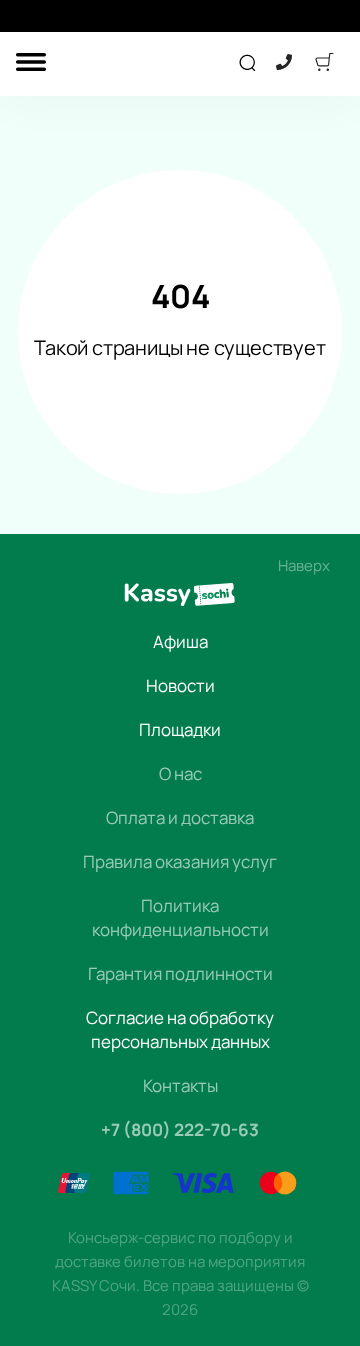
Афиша (180, 641)
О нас (180, 773)
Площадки (180, 729)
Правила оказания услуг (180, 861)
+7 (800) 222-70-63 (180, 1129)
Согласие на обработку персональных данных (180, 1029)
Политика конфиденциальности (180, 917)
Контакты (180, 1085)
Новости (180, 685)
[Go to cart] (324, 64)
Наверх (304, 565)
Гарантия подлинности (180, 973)
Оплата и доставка (180, 817)
